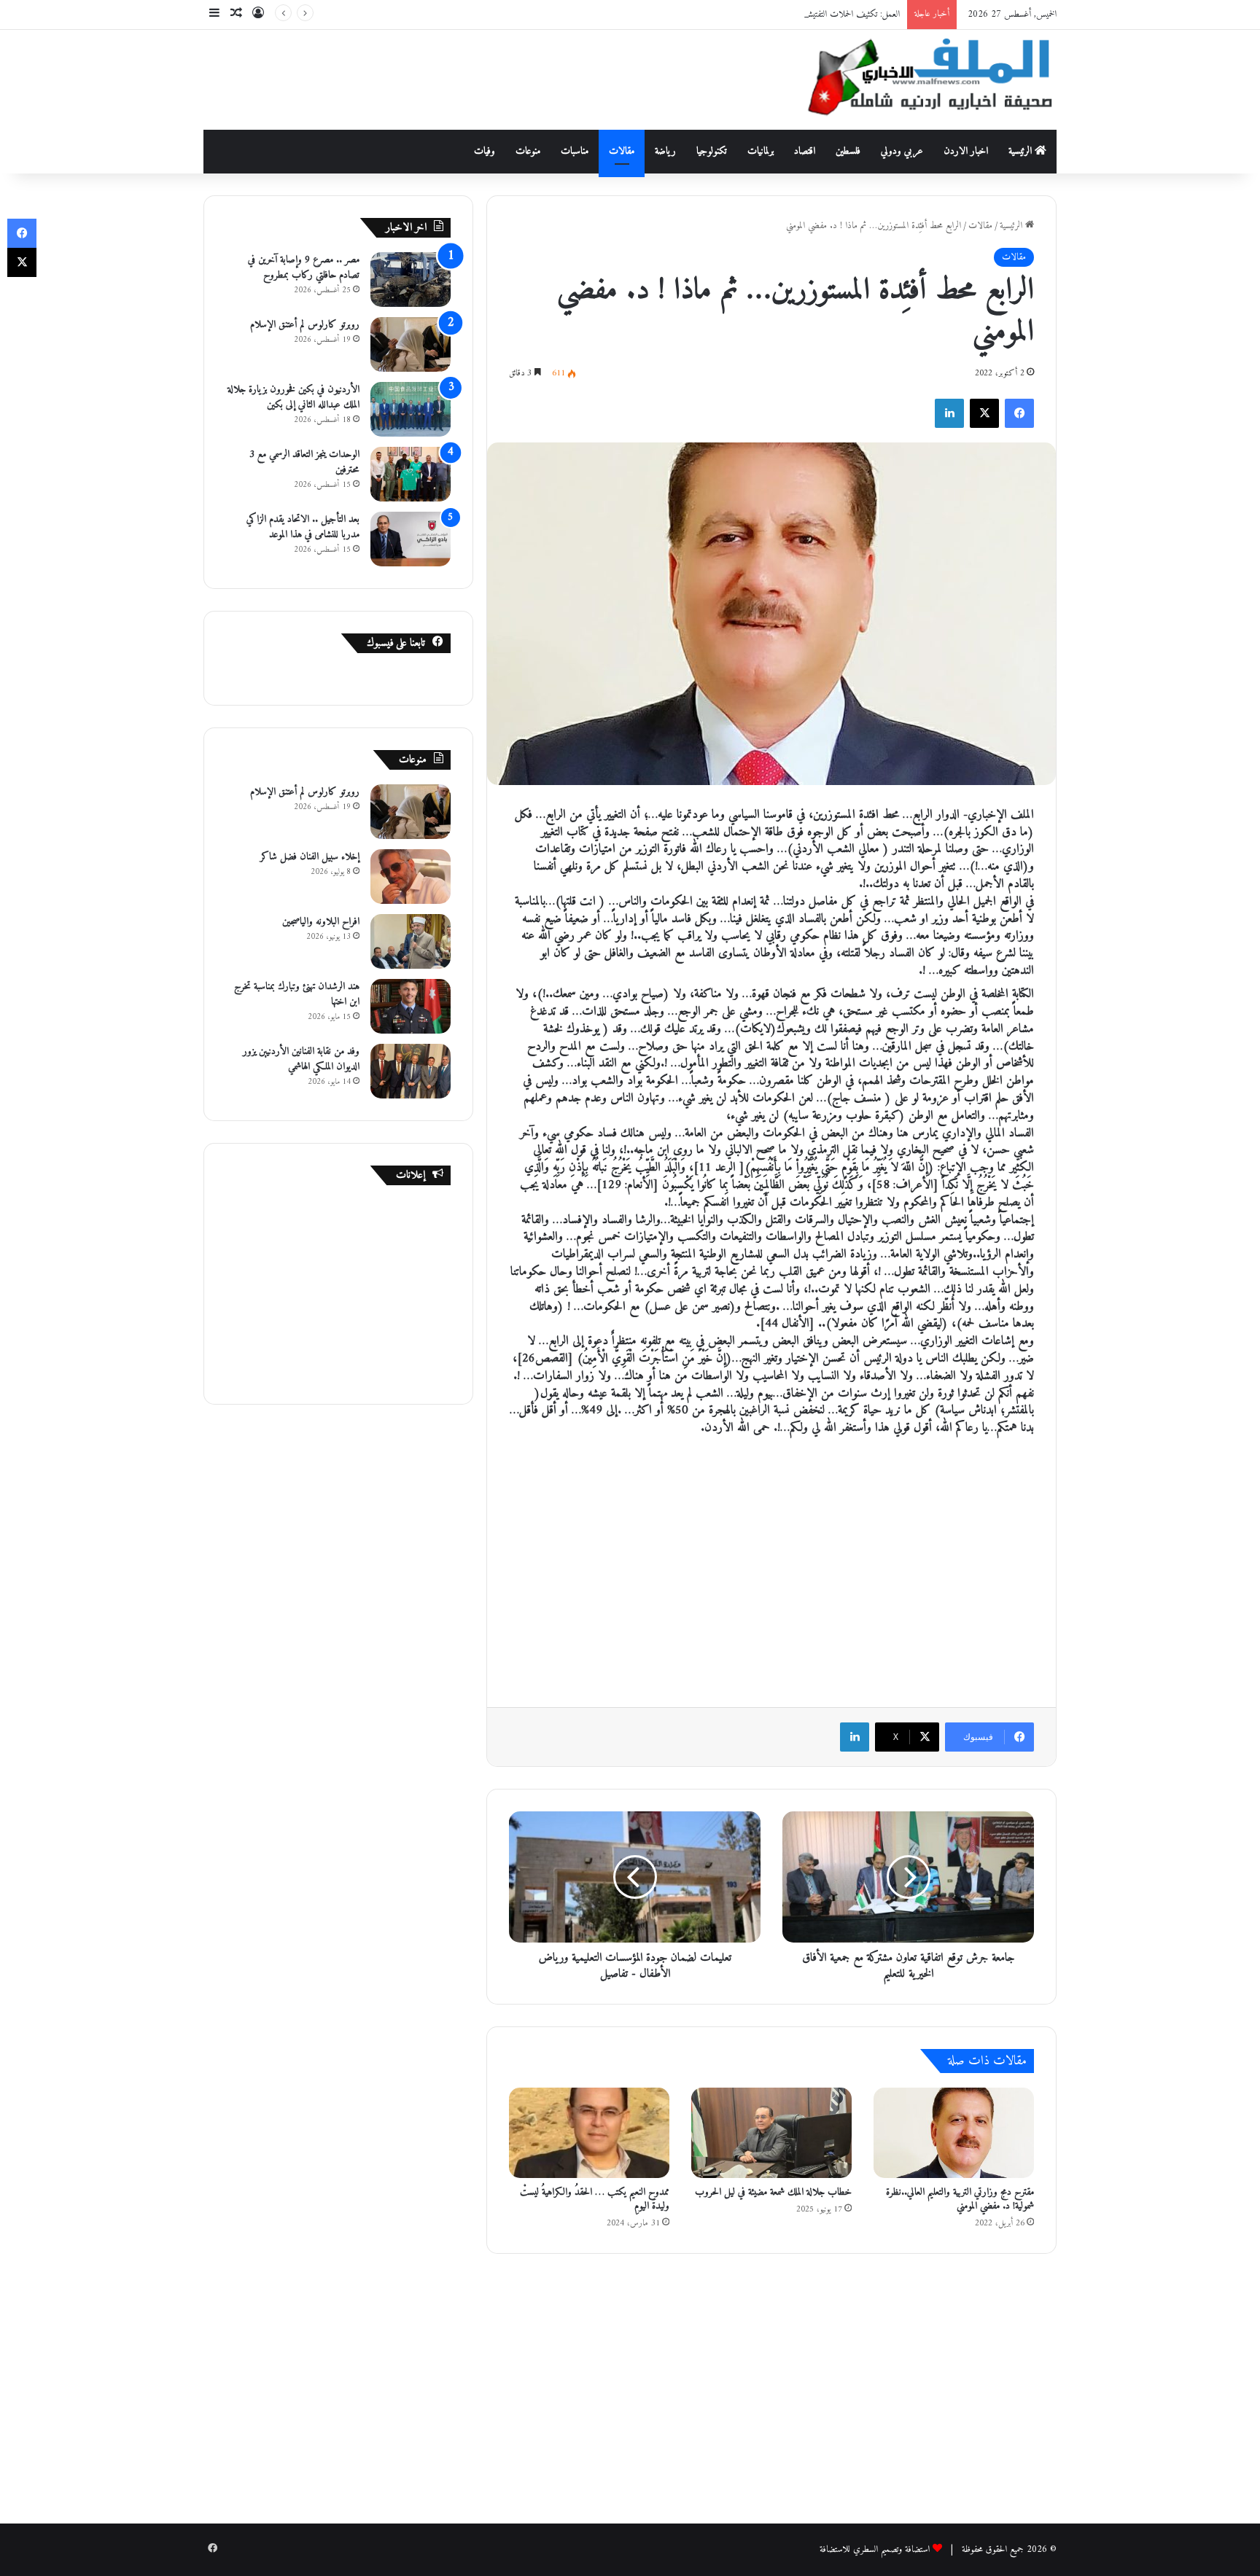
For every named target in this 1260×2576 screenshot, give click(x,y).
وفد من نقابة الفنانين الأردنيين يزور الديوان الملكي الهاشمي (301, 1059)
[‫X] (984, 413)
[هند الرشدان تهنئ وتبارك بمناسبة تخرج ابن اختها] (411, 1006)
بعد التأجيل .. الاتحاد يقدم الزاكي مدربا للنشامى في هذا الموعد (303, 527)
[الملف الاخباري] (922, 80)
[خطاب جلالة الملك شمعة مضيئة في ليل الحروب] (771, 2133)
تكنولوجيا (712, 151)
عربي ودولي (902, 151)
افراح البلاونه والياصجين (321, 922)
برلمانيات (761, 151)
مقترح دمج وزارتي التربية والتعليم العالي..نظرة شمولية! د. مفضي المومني (960, 2199)
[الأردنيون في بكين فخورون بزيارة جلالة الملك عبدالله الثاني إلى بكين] (411, 409)
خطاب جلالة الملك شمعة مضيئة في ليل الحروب (773, 2192)
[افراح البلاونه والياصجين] (411, 941)
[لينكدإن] (949, 413)
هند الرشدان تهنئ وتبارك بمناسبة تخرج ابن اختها (297, 994)
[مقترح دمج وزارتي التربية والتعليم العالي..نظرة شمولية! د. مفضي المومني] (954, 2133)
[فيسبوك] (1019, 413)
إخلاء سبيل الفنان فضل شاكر (310, 857)
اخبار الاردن (966, 151)
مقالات (622, 151)
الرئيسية (1022, 151)
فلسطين (848, 151)
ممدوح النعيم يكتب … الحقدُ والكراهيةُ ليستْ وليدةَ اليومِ (595, 2199)
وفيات (485, 151)
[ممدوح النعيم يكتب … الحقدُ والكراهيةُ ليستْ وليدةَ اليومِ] (589, 2133)
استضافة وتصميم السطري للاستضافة (875, 2549)
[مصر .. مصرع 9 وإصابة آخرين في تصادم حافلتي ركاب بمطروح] (411, 280)
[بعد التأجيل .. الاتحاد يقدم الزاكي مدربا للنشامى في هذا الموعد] (411, 539)
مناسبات (575, 151)
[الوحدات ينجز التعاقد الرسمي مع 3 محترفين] (411, 474)
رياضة (665, 151)
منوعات (528, 151)
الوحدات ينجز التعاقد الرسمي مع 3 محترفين (304, 462)
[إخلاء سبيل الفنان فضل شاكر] (411, 877)
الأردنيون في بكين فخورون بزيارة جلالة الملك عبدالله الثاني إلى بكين (293, 397)
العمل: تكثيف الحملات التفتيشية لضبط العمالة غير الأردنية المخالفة (799, 14)
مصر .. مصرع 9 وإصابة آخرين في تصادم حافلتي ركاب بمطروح (304, 268)
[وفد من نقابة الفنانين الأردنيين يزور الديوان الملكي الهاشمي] (411, 1071)
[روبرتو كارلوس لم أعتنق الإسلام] (411, 344)
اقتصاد (805, 151)
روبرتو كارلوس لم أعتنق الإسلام (305, 325)
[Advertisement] (484, 77)
